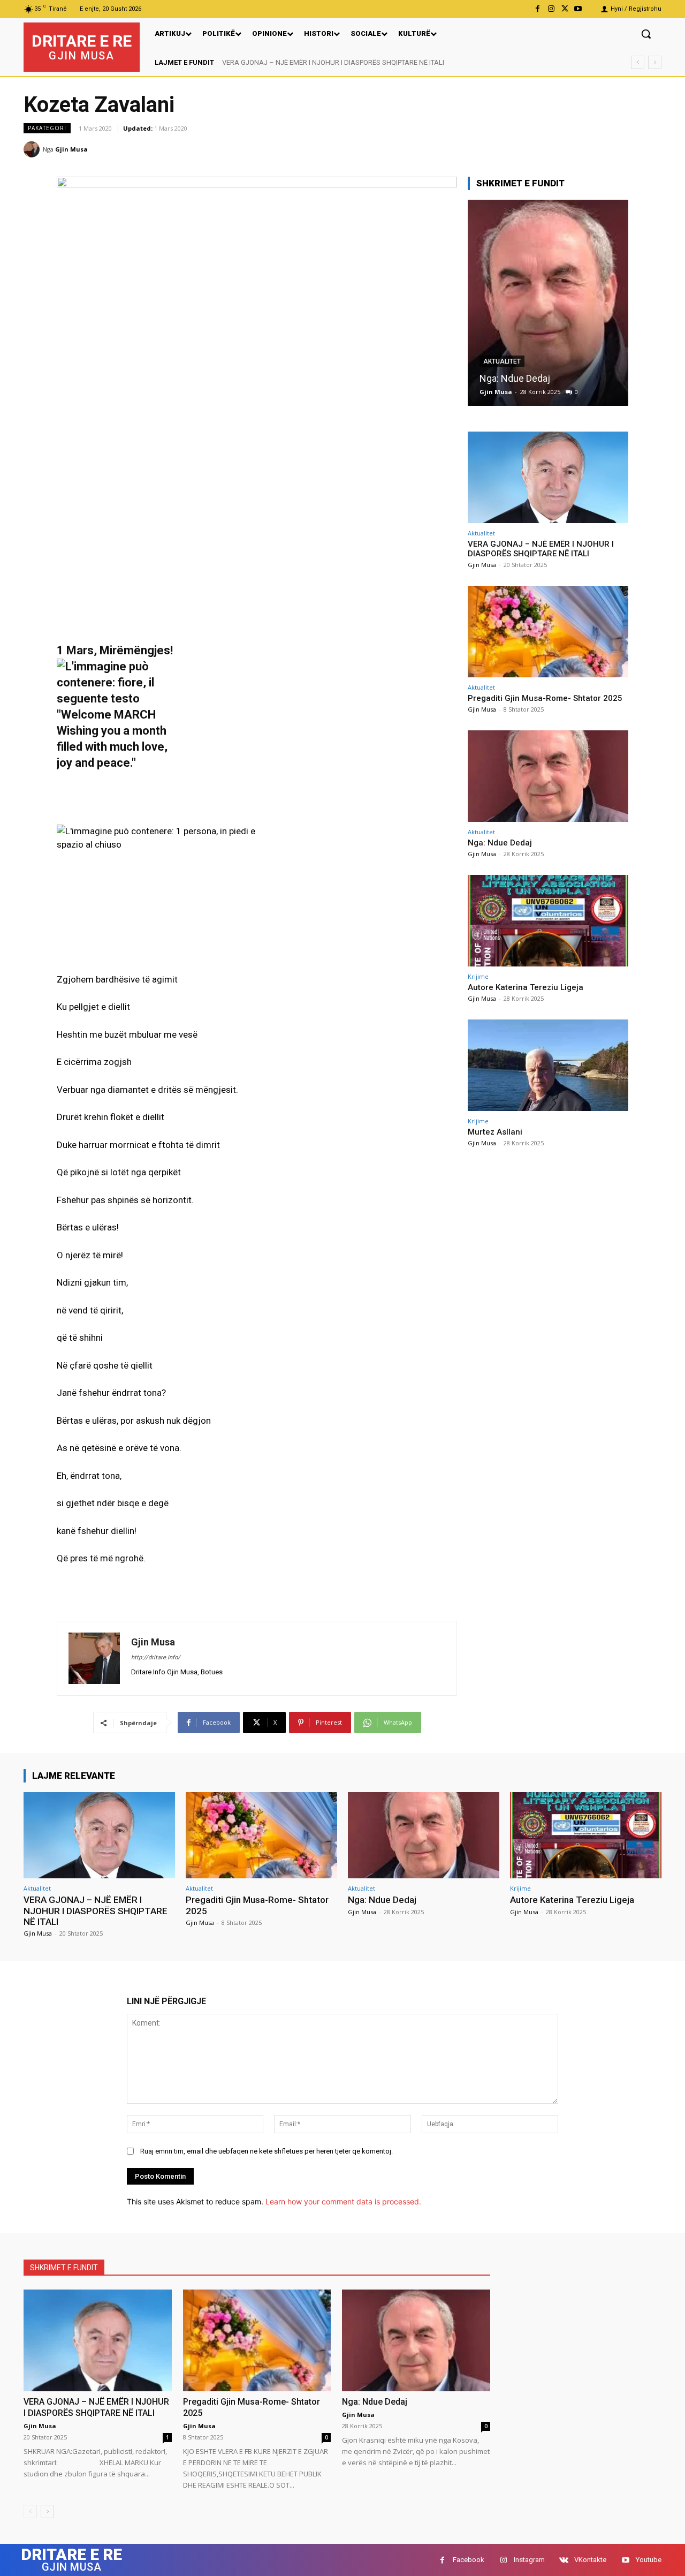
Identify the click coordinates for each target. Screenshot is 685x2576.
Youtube (649, 2560)
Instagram (529, 2560)
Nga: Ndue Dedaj (500, 843)
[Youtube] (578, 9)
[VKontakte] (564, 2560)
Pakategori (47, 128)
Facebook (469, 2560)
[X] (565, 9)
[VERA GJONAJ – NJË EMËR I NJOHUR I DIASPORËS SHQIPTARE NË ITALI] (548, 477)
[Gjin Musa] (33, 149)
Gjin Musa (71, 149)
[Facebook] (538, 9)
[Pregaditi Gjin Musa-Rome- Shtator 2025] (548, 632)
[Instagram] (551, 9)
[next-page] (47, 2511)
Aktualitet (481, 533)
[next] (655, 62)
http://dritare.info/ (156, 1657)
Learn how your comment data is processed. (343, 2201)
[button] (646, 34)
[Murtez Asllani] (548, 1065)
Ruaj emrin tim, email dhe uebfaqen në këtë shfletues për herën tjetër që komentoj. (267, 2151)
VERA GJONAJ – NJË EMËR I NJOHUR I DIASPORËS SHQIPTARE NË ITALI (541, 549)
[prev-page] (30, 2511)
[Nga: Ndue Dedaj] (548, 776)
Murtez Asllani (495, 1132)
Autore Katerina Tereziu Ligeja (543, 378)
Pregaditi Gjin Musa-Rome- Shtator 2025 (283, 62)
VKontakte (590, 2560)
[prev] (638, 62)
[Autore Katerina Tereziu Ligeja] (549, 303)
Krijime (496, 361)
